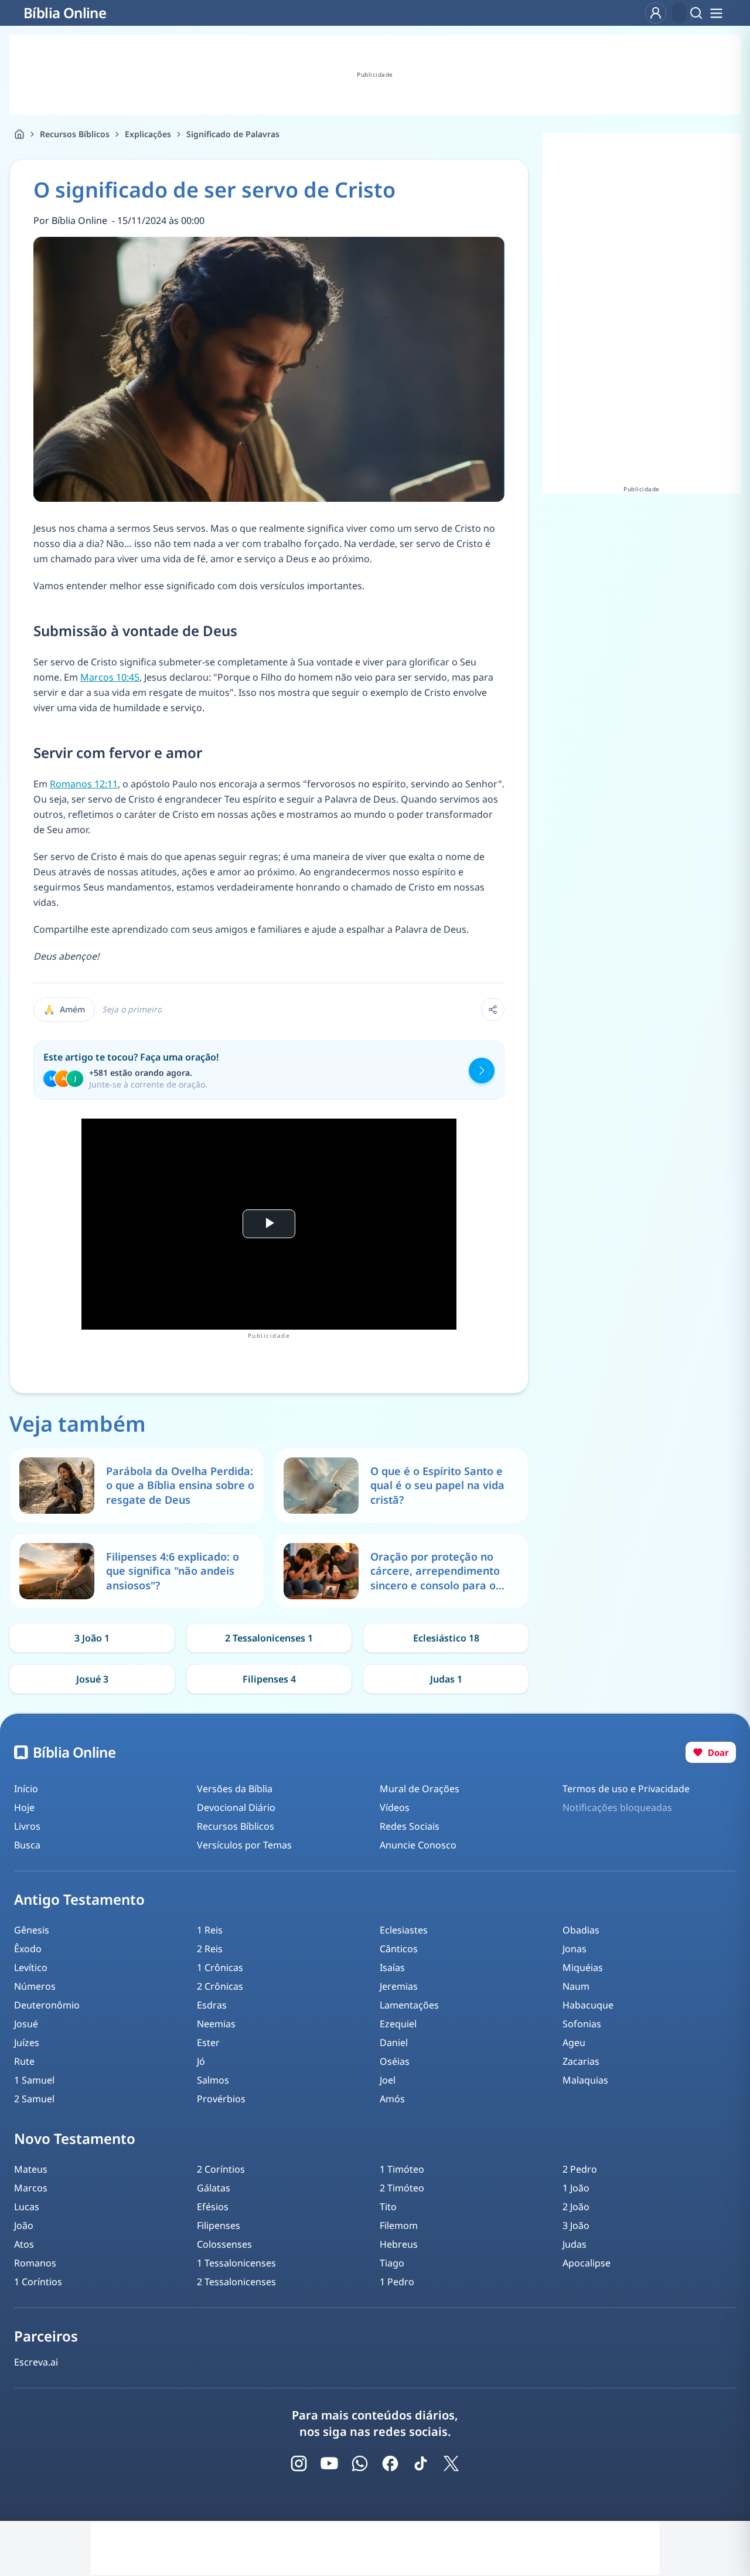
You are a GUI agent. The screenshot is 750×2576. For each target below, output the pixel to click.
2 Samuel (34, 2099)
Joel (388, 2080)
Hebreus (399, 2244)
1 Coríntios (38, 2282)
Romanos (35, 2263)
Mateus (31, 2169)
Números (35, 1986)
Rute (24, 2061)
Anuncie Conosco (418, 1845)
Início (26, 1789)
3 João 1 (92, 1638)
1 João (576, 2188)
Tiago (392, 2263)
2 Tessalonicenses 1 (269, 1638)
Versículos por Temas (244, 1845)
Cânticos (399, 1949)
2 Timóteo (402, 2188)
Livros (27, 1826)
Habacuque (588, 2005)
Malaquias (585, 2080)
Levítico (31, 1967)
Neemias (216, 2024)
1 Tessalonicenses (236, 2263)
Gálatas (214, 2188)
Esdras (212, 2005)
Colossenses (224, 2244)
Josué (26, 2024)
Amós (392, 2099)
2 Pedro (580, 2169)
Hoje (24, 1807)
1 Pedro (397, 2282)
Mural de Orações (420, 1789)
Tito (388, 2207)
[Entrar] (656, 13)
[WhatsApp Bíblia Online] (360, 2463)
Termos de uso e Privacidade (626, 1789)
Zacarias (581, 2061)
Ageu (574, 2043)
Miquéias (583, 1967)
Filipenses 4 (269, 1679)
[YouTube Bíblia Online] (329, 2463)
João (24, 2225)
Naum (576, 1986)
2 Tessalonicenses (236, 2282)
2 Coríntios (221, 2169)
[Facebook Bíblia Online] (390, 2463)
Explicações (148, 134)
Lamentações (409, 2005)
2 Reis (210, 1949)
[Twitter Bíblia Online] (451, 2463)
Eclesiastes (404, 1930)
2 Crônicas (220, 1986)
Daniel (394, 2043)
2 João (576, 2207)
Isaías (392, 1967)
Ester (208, 2043)
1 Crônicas (220, 1967)
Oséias (395, 2061)
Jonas (575, 1949)
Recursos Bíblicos (75, 134)
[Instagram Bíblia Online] (299, 2463)
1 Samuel (34, 2080)
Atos (24, 2244)
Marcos (31, 2188)
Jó (201, 2061)
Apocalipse (587, 2263)
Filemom (399, 2225)
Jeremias (399, 1986)
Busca (27, 1845)
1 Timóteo (402, 2169)
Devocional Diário (236, 1807)
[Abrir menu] (716, 13)
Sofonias (582, 2024)
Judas (575, 2244)
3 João (576, 2225)
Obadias (581, 1930)
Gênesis (32, 1930)
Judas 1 (446, 1679)
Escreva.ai (36, 2362)
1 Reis (210, 1930)
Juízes (27, 2043)
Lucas (27, 2207)
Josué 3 (92, 1679)
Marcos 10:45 (110, 677)
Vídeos (395, 1807)
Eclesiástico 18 (446, 1638)
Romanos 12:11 (84, 784)
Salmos (213, 2080)
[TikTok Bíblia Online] (421, 2463)
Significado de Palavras (233, 134)
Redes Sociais (410, 1826)
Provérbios (221, 2099)
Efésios (213, 2207)
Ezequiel (398, 2024)
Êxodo (28, 1949)
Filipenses (219, 2225)
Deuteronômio (47, 2005)
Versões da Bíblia (235, 1789)
